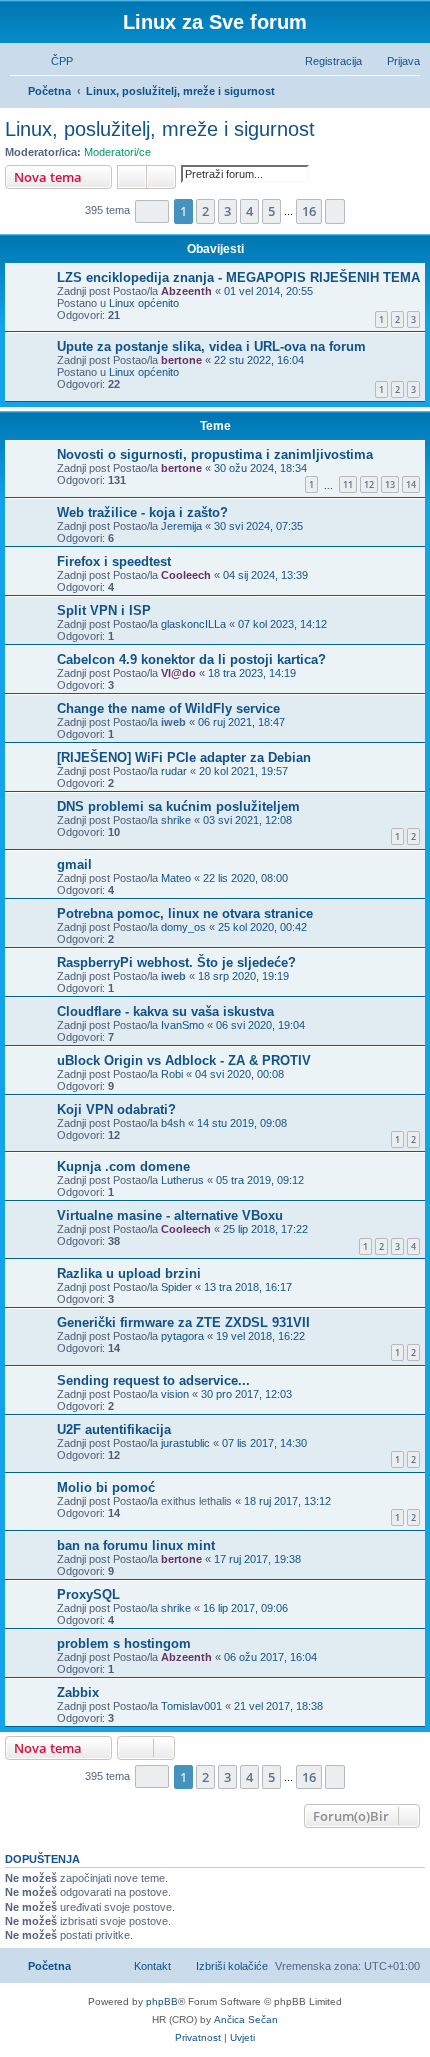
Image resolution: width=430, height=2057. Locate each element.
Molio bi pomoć (106, 1487)
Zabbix (78, 1692)
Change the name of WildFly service (168, 708)
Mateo (176, 878)
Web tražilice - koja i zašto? (142, 512)
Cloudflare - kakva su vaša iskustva (165, 1011)
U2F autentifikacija (114, 1429)
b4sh (173, 1123)
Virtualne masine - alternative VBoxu (170, 1215)
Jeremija (181, 526)
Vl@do (178, 673)
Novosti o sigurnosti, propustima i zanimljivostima (215, 454)
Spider (176, 1287)
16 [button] (309, 211)
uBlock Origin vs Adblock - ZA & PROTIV (184, 1060)
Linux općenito (144, 303)
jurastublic (185, 1443)
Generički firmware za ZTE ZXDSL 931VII (183, 1322)
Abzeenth (186, 291)
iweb (173, 722)
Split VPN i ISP (104, 610)
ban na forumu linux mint (136, 1545)
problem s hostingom (124, 1643)
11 (348, 484)
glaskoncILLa (193, 624)
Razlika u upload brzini (129, 1273)
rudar (174, 771)
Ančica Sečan (246, 2019)
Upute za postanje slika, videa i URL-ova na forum (211, 346)
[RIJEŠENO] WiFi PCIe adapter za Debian (184, 757)
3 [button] (227, 211)
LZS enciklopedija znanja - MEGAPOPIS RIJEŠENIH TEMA (238, 277)
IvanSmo (182, 1025)
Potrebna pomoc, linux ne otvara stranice (185, 913)
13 (390, 484)
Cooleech (186, 575)
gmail (74, 864)
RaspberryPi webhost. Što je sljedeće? (176, 962)
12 (369, 484)
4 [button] (249, 211)
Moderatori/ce (117, 152)
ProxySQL (88, 1594)
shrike (176, 820)
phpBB (162, 2001)
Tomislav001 (191, 1706)
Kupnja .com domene (123, 1166)
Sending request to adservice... (153, 1380)
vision (175, 1394)
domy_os (183, 927)
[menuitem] (53, 61)
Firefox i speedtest (114, 561)
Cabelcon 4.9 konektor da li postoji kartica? (191, 659)
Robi (172, 1074)
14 (411, 484)
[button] (152, 211)
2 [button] (205, 211)
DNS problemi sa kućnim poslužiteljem (178, 806)
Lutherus (182, 1180)
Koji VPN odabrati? (116, 1109)
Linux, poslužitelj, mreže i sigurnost (160, 129)
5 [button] (271, 211)
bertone (181, 360)
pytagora (182, 1336)
